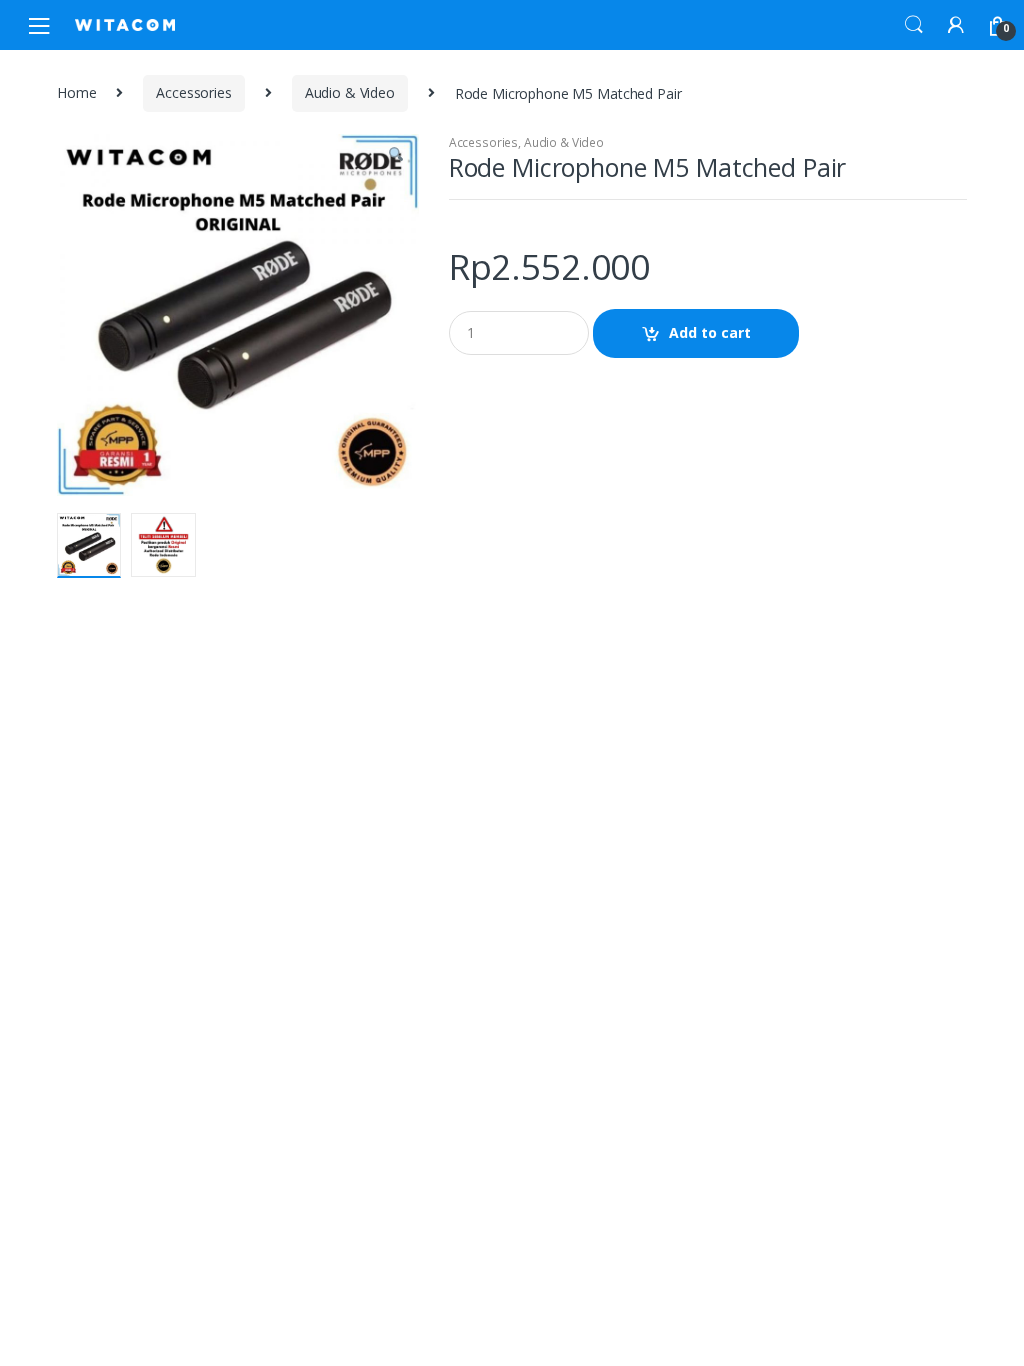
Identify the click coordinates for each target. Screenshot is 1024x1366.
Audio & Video (350, 92)
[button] (396, 157)
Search (914, 25)
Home (76, 92)
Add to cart (710, 332)
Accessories (193, 92)
